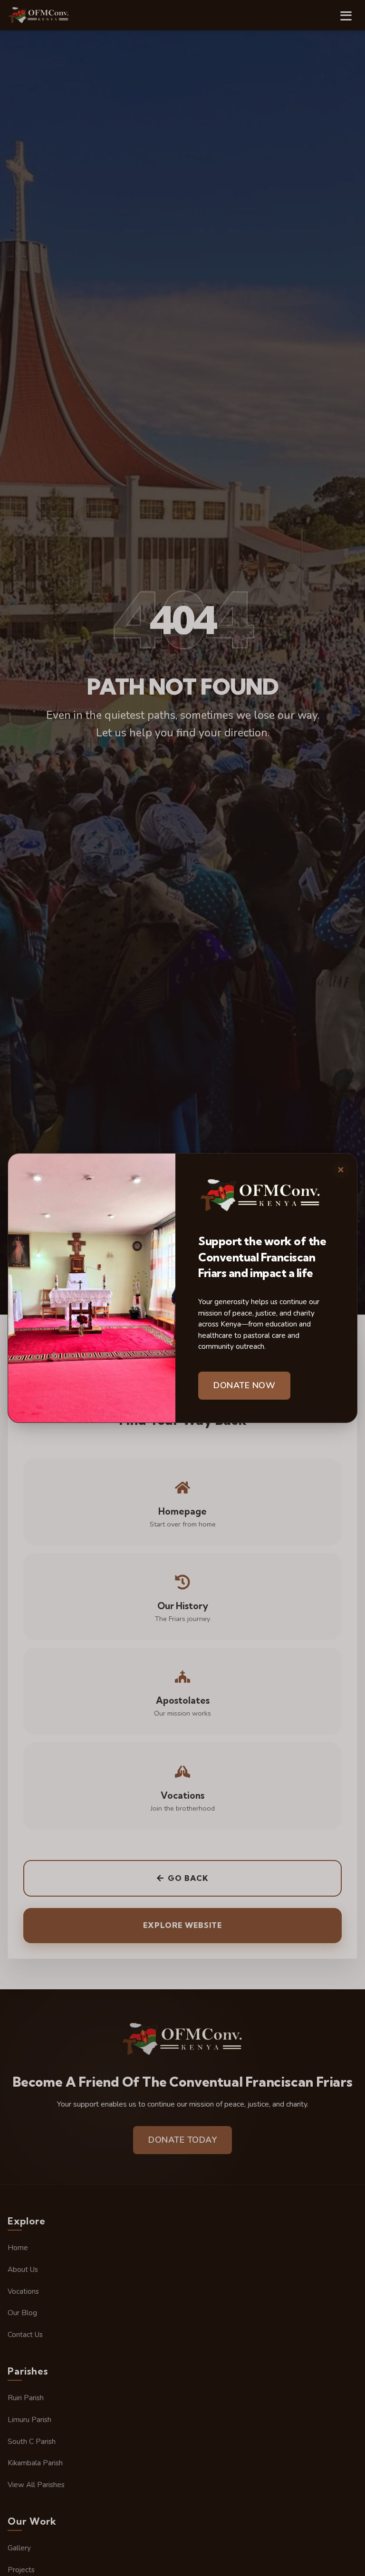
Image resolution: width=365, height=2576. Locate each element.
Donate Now (244, 1385)
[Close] (341, 1170)
